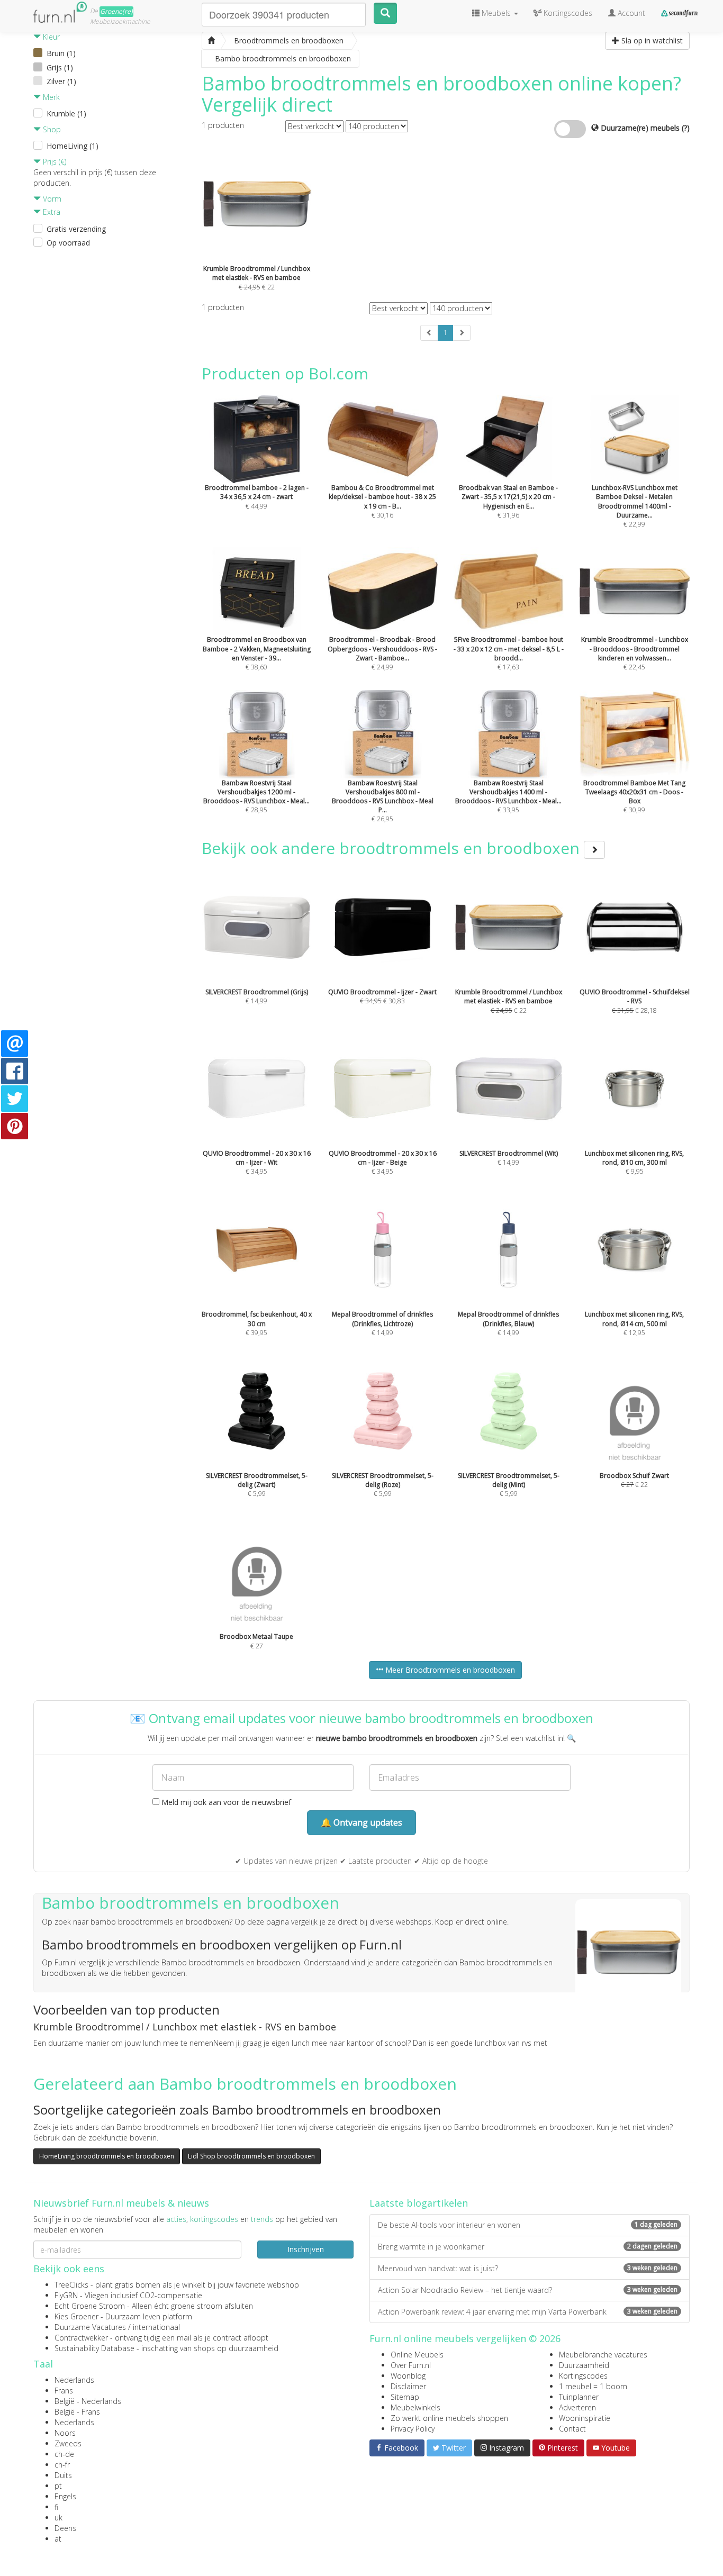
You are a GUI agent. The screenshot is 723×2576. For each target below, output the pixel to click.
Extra (51, 212)
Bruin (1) (61, 53)
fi (56, 2507)
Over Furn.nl (411, 2365)
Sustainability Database (94, 2348)
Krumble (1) (66, 114)
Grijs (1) (60, 67)
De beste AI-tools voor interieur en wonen (528, 2225)
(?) (686, 128)
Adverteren (577, 2407)
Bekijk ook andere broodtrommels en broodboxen (393, 848)
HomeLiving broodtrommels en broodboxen (107, 2156)
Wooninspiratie (585, 2418)
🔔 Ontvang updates (361, 1822)
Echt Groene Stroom (90, 2306)
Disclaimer (408, 2386)
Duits (63, 2475)
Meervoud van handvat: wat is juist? (528, 2268)
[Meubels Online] (211, 41)
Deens (65, 2528)
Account (630, 13)
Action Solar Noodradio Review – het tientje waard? (528, 2290)
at (58, 2539)
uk (58, 2518)
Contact (572, 2429)
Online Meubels (417, 2355)
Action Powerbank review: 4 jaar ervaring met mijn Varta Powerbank (528, 2312)
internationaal (156, 2327)
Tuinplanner (579, 2397)
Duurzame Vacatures (90, 2327)
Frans (64, 2391)
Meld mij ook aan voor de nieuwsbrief (225, 1802)
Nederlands (74, 2380)
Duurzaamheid (584, 2365)
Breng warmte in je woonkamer (528, 2247)
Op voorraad (68, 243)
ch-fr (62, 2465)
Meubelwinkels (415, 2407)
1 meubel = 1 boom (593, 2386)
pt (58, 2486)
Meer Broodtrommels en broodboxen (449, 1670)
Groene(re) (116, 11)
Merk (50, 97)
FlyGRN (66, 2295)
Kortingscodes (583, 2376)
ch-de (64, 2454)
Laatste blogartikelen (419, 2203)
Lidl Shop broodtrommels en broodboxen (251, 2156)
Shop (51, 129)
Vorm (51, 199)
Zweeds (68, 2443)
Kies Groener (76, 2316)
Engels (65, 2496)
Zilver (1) (61, 81)
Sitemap (405, 2397)
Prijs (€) (53, 162)
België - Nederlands (88, 2401)
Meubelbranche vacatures (603, 2355)
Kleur (50, 37)
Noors (65, 2433)
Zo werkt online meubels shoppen (449, 2418)
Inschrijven (306, 2249)
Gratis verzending (76, 229)
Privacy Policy (413, 2429)
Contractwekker (81, 2338)
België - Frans (77, 2412)
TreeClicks (71, 2285)
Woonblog (408, 2376)
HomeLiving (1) (73, 146)
